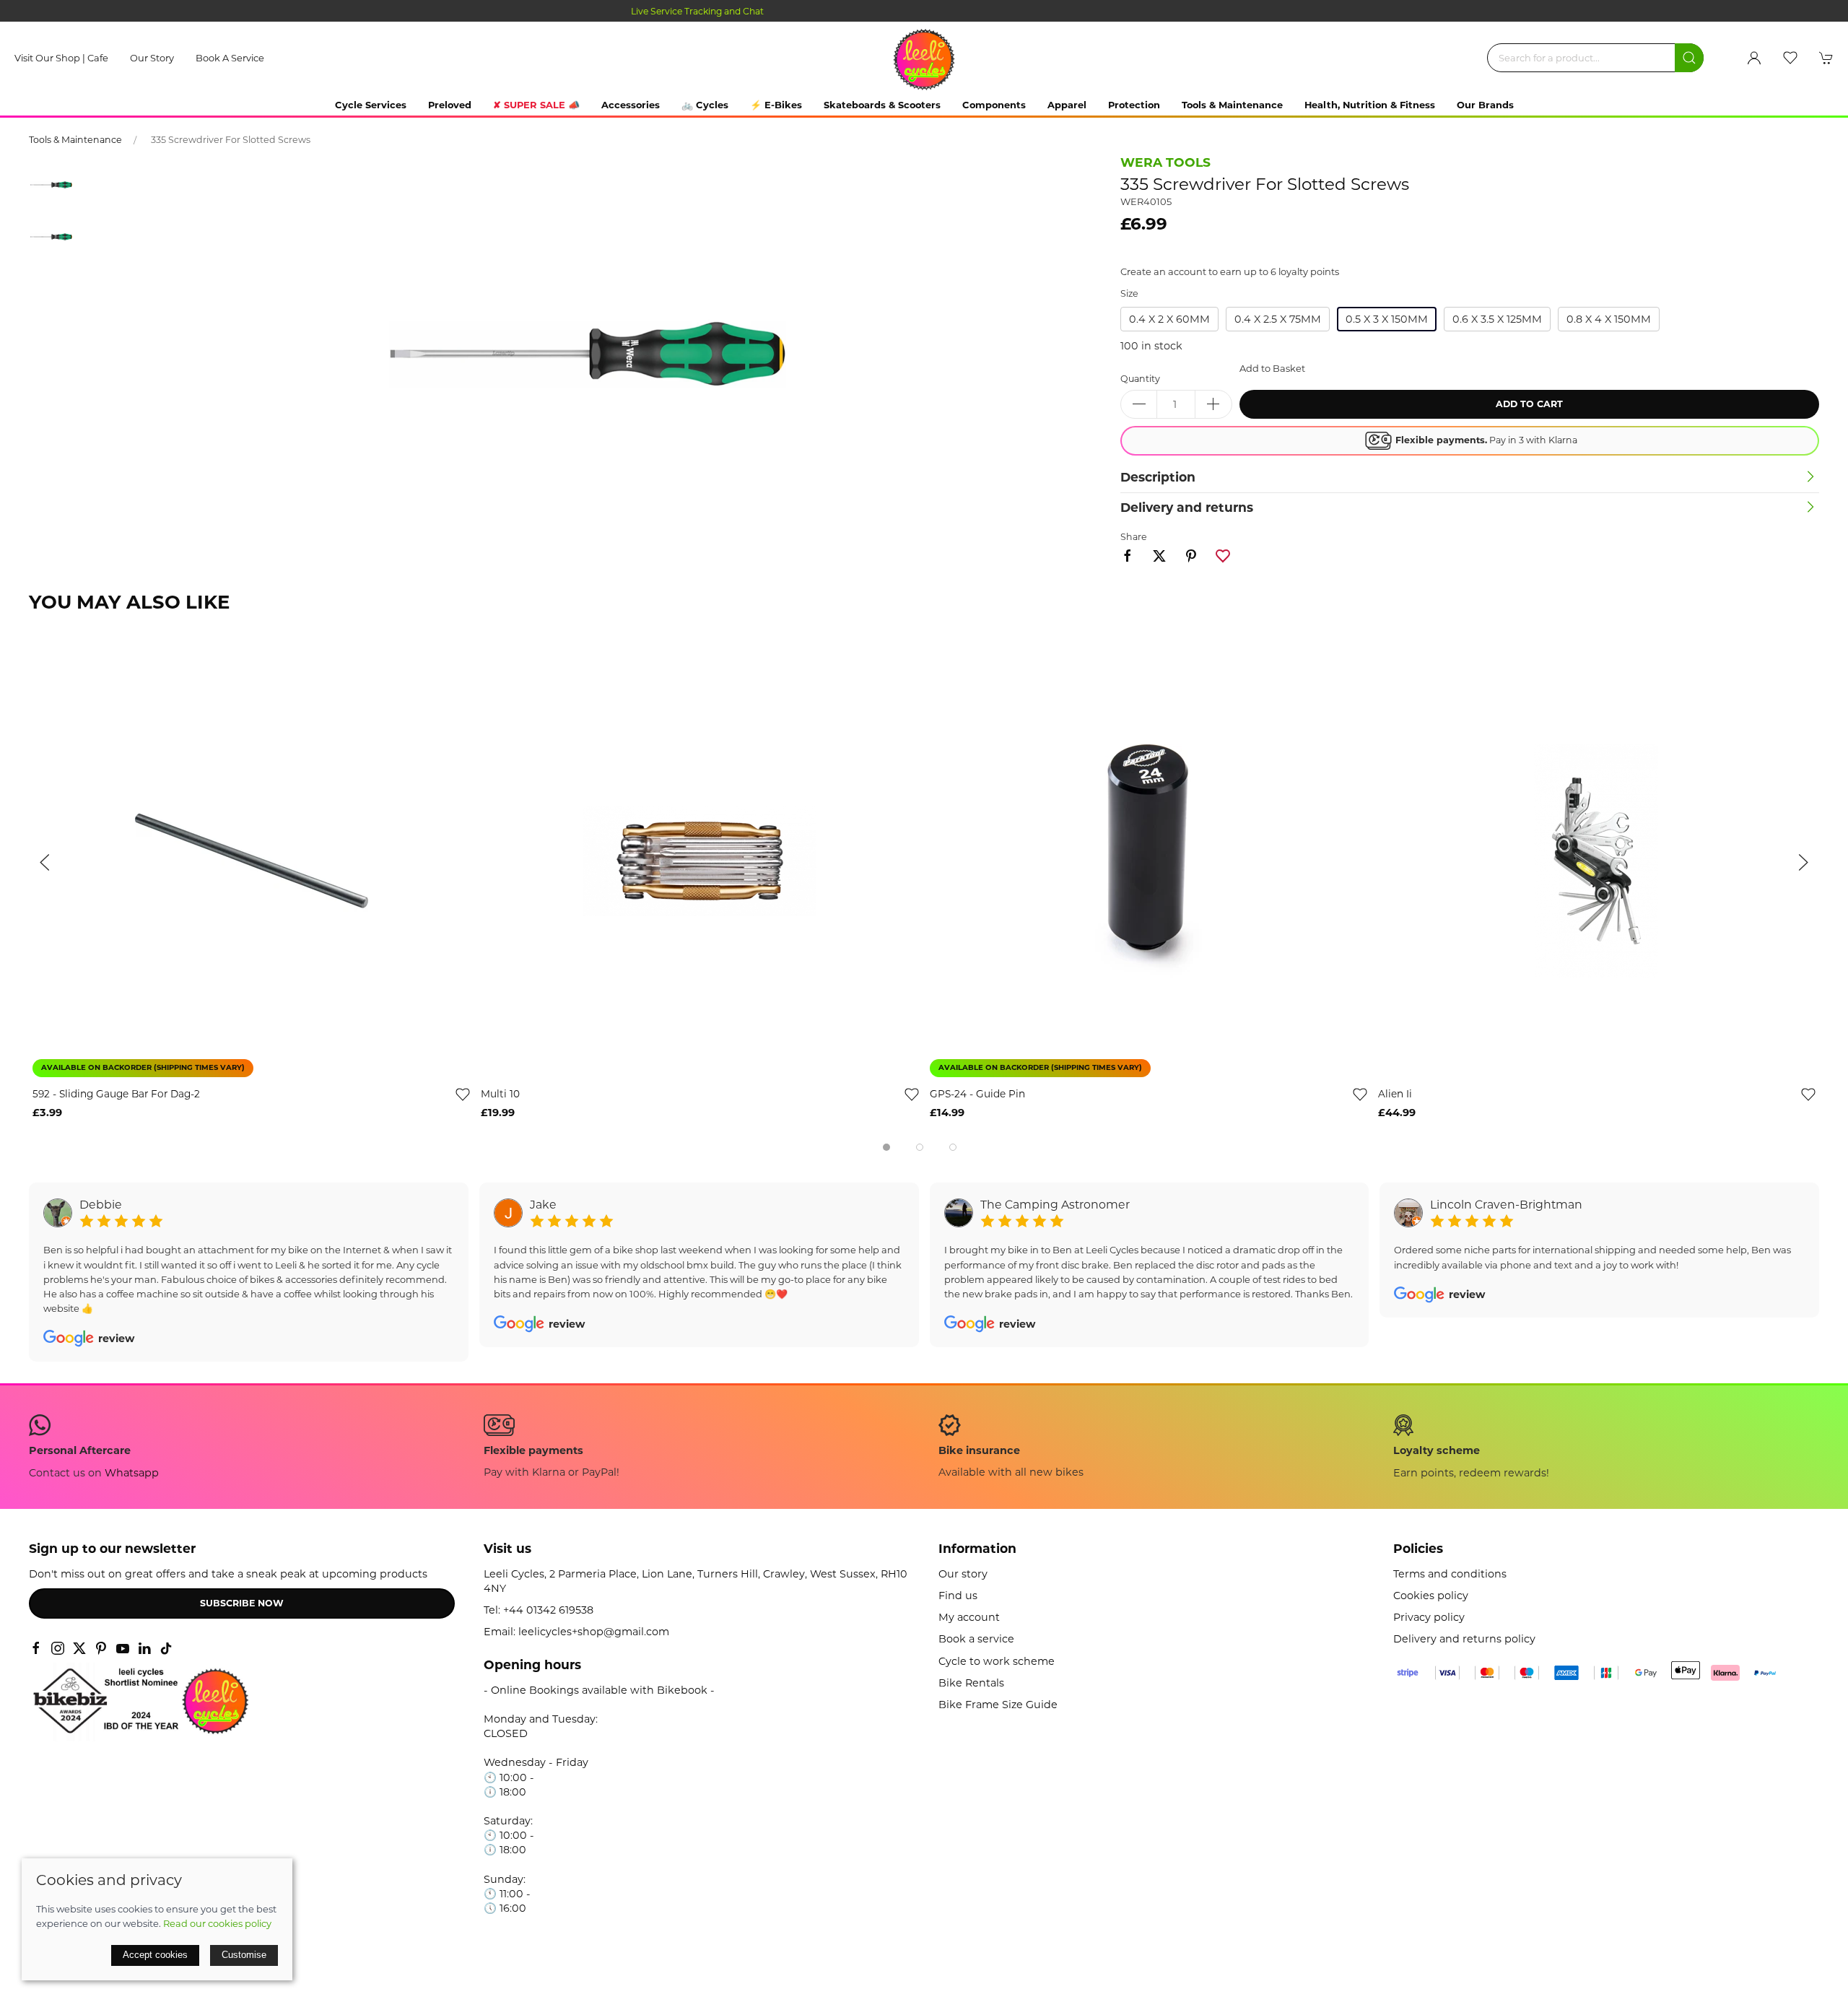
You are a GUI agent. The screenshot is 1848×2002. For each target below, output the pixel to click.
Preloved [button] (450, 105)
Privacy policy (1429, 1617)
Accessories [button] (631, 105)
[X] (79, 1648)
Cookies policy (1431, 1596)
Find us (958, 1596)
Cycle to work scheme (997, 1661)
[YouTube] (123, 1648)
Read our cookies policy (217, 1923)
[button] (1790, 58)
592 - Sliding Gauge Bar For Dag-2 (116, 1094)
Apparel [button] (1067, 105)
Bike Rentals (971, 1683)
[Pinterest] (101, 1648)
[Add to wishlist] (463, 1094)
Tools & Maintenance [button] (1232, 105)
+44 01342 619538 (548, 1610)
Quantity (1140, 379)
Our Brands (1485, 105)
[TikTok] (166, 1648)
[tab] (886, 1147)
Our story (152, 58)
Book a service (230, 58)
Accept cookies (155, 1955)
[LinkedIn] (144, 1648)
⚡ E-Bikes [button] (776, 105)
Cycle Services (371, 105)
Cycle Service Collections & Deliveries (924, 11)
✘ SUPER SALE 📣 (536, 105)
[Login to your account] (1754, 58)
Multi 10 (500, 1094)
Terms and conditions (1450, 1574)
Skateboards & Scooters (882, 105)
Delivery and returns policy (1464, 1639)
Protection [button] (1134, 105)
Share (1134, 537)
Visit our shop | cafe (61, 58)
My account (969, 1617)
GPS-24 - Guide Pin (977, 1094)
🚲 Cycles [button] (705, 105)
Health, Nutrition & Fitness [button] (1370, 105)
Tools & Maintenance (75, 140)
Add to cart (1529, 404)
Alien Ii (1395, 1094)
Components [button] (994, 105)
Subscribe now (242, 1603)
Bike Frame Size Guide (998, 1705)
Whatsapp (132, 1473)
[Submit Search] (1689, 58)
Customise (244, 1955)
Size (1129, 293)
